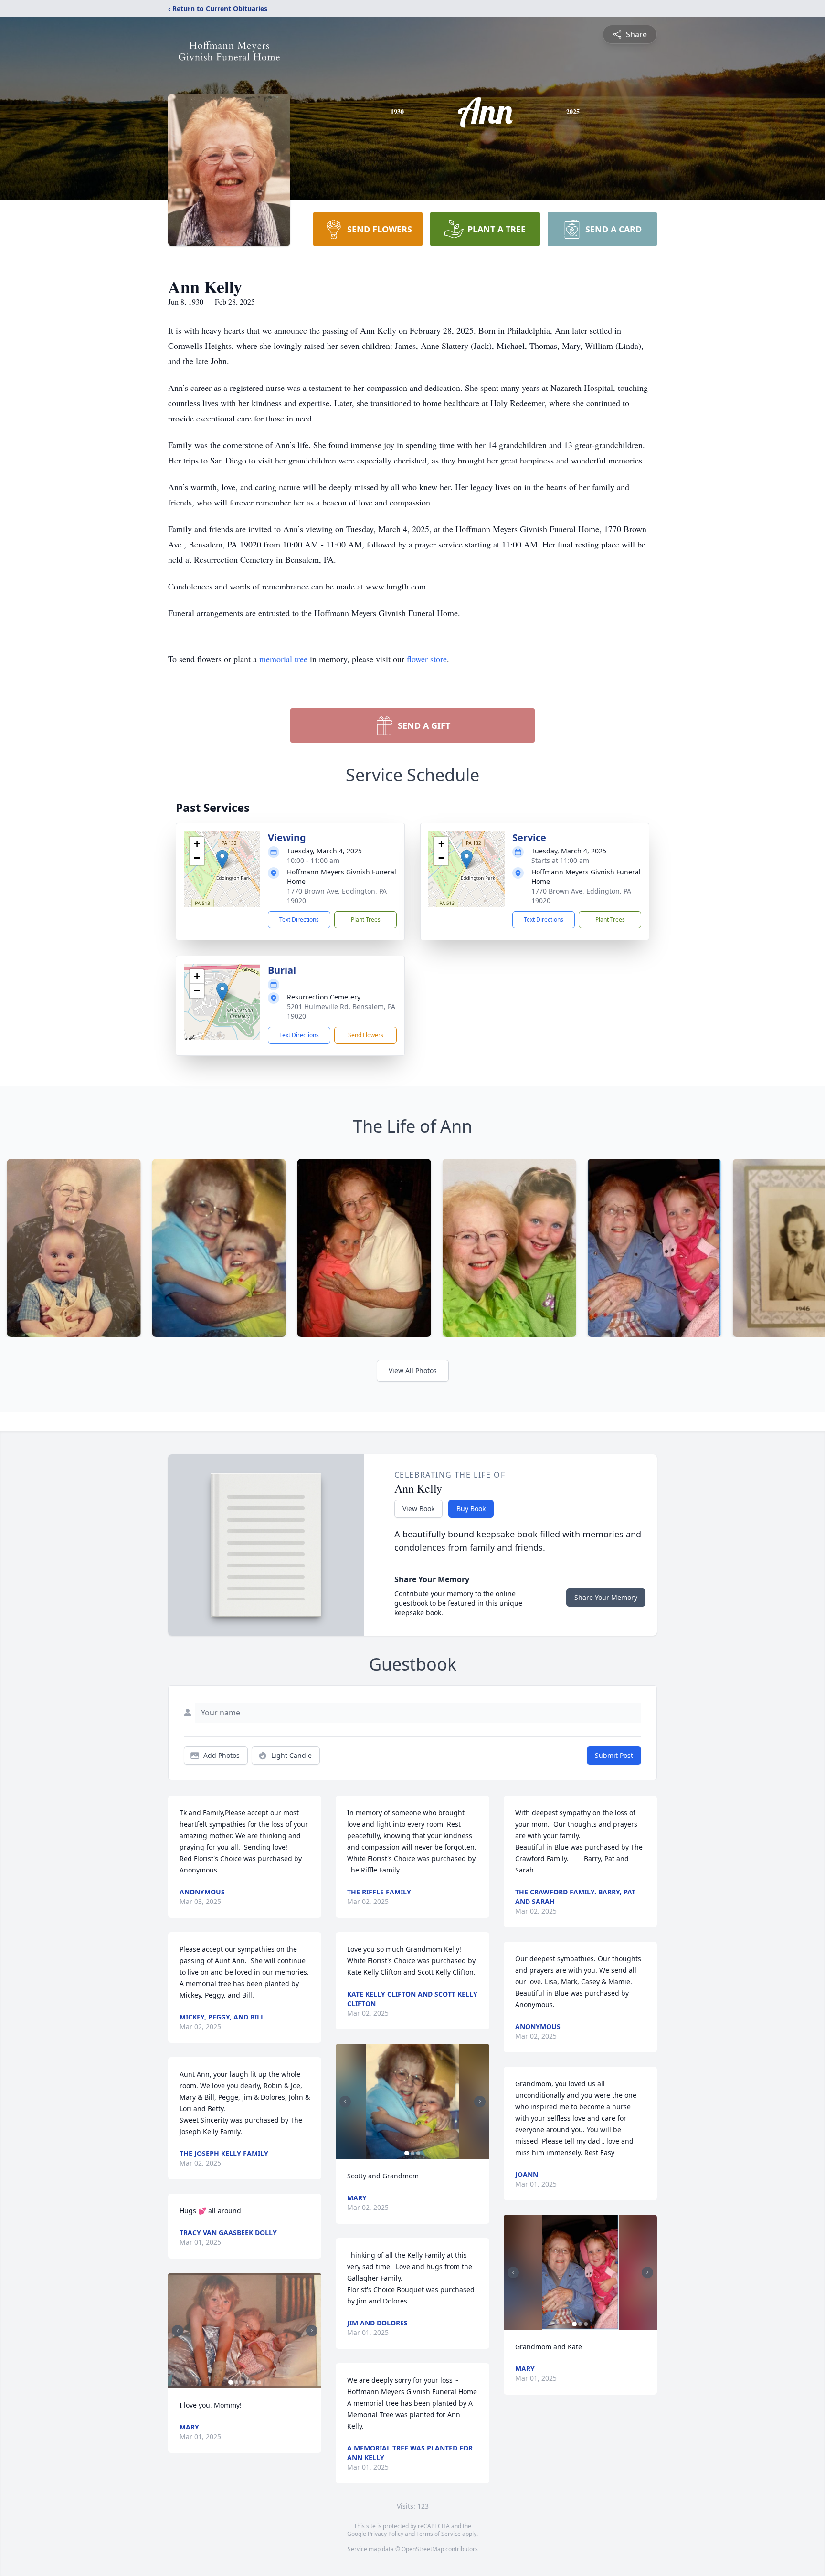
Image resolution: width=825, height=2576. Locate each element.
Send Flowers (366, 1035)
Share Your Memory (606, 1597)
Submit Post (614, 1755)
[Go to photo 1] (231, 2382)
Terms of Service (439, 2534)
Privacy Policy (386, 2534)
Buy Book (471, 1509)
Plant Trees (366, 920)
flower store (427, 659)
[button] (222, 859)
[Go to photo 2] (236, 2382)
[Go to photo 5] (254, 2382)
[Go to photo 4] (248, 2382)
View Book (418, 1509)
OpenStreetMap (423, 2549)
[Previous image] (178, 2331)
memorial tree (283, 659)
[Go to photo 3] (242, 2382)
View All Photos (413, 1371)
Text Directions (299, 920)
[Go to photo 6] (259, 2382)
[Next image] (312, 2331)
